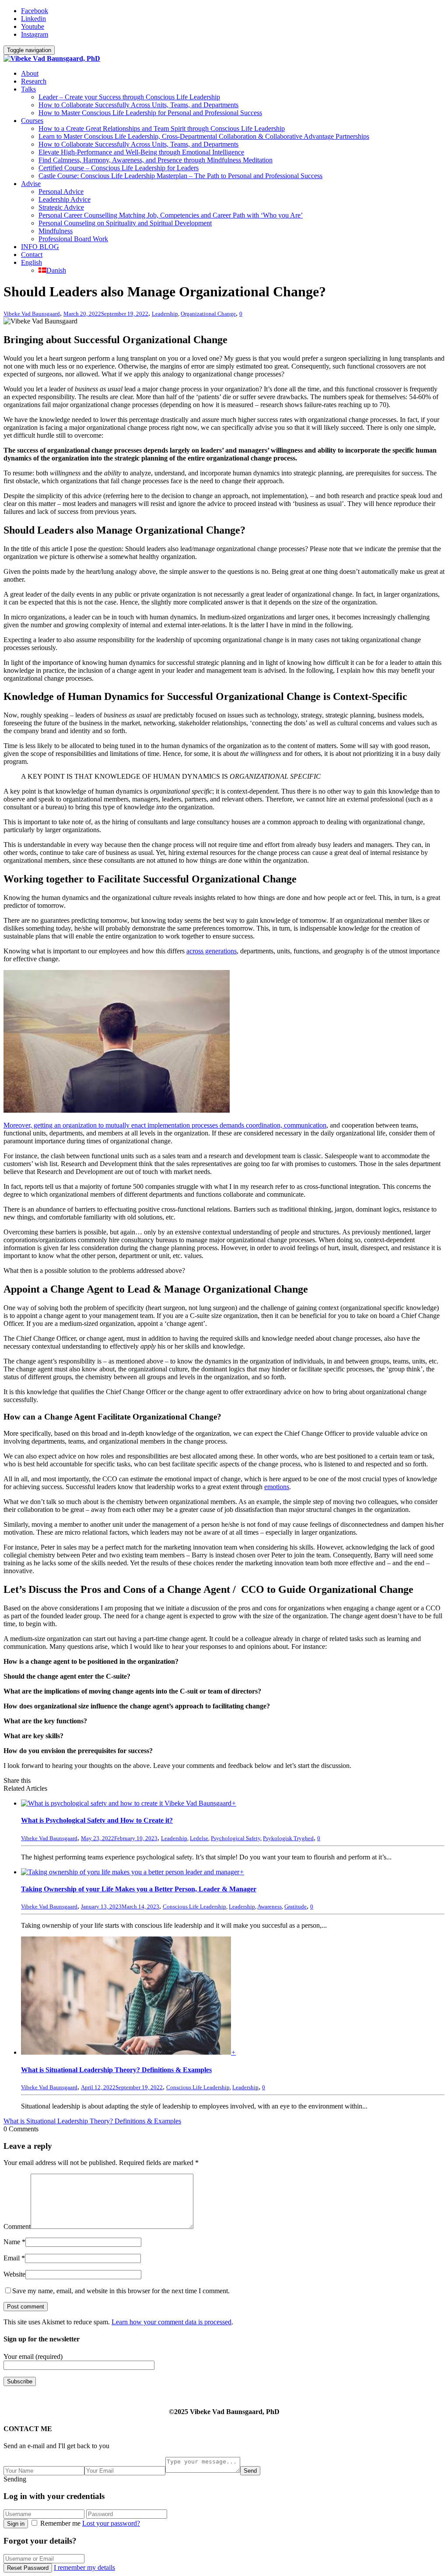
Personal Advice (61, 192)
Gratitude (296, 1907)
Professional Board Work (73, 239)
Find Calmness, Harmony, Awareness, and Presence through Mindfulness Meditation (156, 160)
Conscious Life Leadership (194, 1907)
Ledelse (199, 1838)
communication (305, 1125)
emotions (277, 1487)
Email (12, 2258)
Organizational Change (208, 314)
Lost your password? (111, 2523)
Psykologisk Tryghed (288, 1838)
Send (250, 2471)
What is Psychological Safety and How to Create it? (97, 1820)
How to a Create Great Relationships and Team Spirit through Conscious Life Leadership (162, 128)
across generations (212, 951)
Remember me (60, 2523)
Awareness (269, 1907)
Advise (31, 184)
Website (14, 2274)
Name (12, 2242)
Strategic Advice (61, 207)
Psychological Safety (236, 1838)
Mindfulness (56, 231)
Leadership (165, 314)
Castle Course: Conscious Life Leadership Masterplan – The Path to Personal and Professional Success (180, 176)
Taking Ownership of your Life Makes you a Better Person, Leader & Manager (139, 1889)
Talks (28, 89)
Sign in (16, 2524)
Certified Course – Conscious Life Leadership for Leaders (119, 168)
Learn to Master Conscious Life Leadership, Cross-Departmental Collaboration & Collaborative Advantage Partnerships (204, 136)
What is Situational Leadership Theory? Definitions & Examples (116, 2070)
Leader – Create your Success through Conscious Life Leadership (129, 97)
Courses (32, 121)
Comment (17, 2226)
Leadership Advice (65, 199)
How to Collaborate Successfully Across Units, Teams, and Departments (138, 105)
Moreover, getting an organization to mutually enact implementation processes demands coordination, (144, 1125)
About (30, 73)
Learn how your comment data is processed (171, 2322)
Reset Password (28, 2568)
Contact (32, 255)
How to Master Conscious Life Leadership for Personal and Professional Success (150, 113)
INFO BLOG (40, 247)
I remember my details (84, 2567)
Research (34, 81)
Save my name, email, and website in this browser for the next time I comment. (121, 2291)
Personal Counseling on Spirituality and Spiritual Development (125, 223)
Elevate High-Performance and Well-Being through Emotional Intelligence (141, 152)
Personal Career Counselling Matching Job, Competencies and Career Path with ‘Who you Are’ (171, 215)
